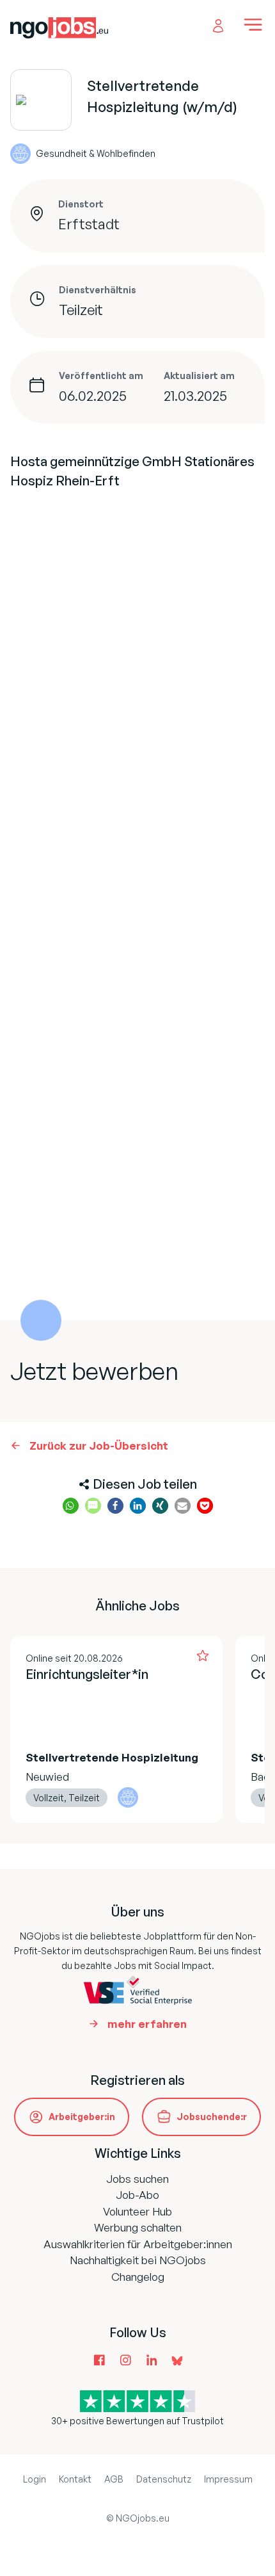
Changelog (138, 2277)
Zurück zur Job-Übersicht (99, 1446)
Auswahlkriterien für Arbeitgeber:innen (138, 2244)
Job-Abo (137, 2195)
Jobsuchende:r (212, 2117)
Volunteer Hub (137, 2211)
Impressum (228, 2479)
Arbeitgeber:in (82, 2117)
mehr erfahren (147, 2024)
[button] (71, 1506)
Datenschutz (164, 2479)
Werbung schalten (138, 2227)
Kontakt (75, 2479)
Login (35, 2479)
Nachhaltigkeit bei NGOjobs (138, 2260)
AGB (114, 2479)
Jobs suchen (137, 2179)
